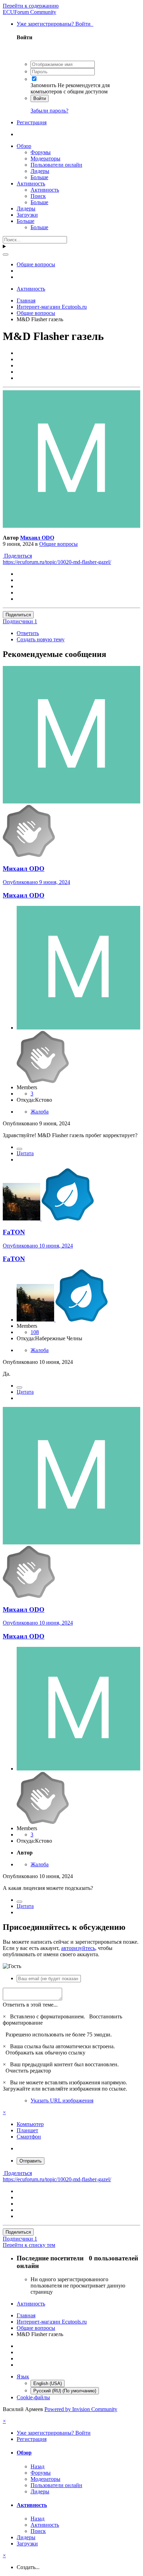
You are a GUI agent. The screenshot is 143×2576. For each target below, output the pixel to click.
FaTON (14, 1232)
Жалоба (40, 1112)
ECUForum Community (30, 12)
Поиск (38, 196)
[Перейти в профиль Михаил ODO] (71, 526)
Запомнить (43, 85)
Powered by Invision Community (81, 2409)
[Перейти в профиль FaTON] (22, 1219)
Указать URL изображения (62, 2100)
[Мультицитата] (19, 1149)
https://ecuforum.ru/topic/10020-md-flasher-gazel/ (57, 562)
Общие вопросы (58, 544)
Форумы (41, 152)
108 (35, 1332)
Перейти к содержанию (31, 6)
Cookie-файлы (33, 2397)
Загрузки (27, 215)
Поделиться (17, 556)
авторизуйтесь (78, 1948)
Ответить (28, 633)
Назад (37, 2466)
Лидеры (40, 171)
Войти (40, 98)
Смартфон (29, 2137)
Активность (31, 184)
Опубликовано (36, 882)
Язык (23, 2377)
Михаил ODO (37, 538)
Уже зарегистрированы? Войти (55, 24)
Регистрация (32, 122)
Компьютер (30, 2124)
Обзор (24, 146)
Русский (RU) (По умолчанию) (65, 2391)
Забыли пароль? (49, 111)
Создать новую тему (41, 639)
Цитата (25, 1153)
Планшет (27, 2130)
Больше (39, 177)
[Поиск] (6, 255)
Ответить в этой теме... (30, 2005)
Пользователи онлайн (56, 165)
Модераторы (45, 159)
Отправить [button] (31, 2161)
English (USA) (48, 2383)
